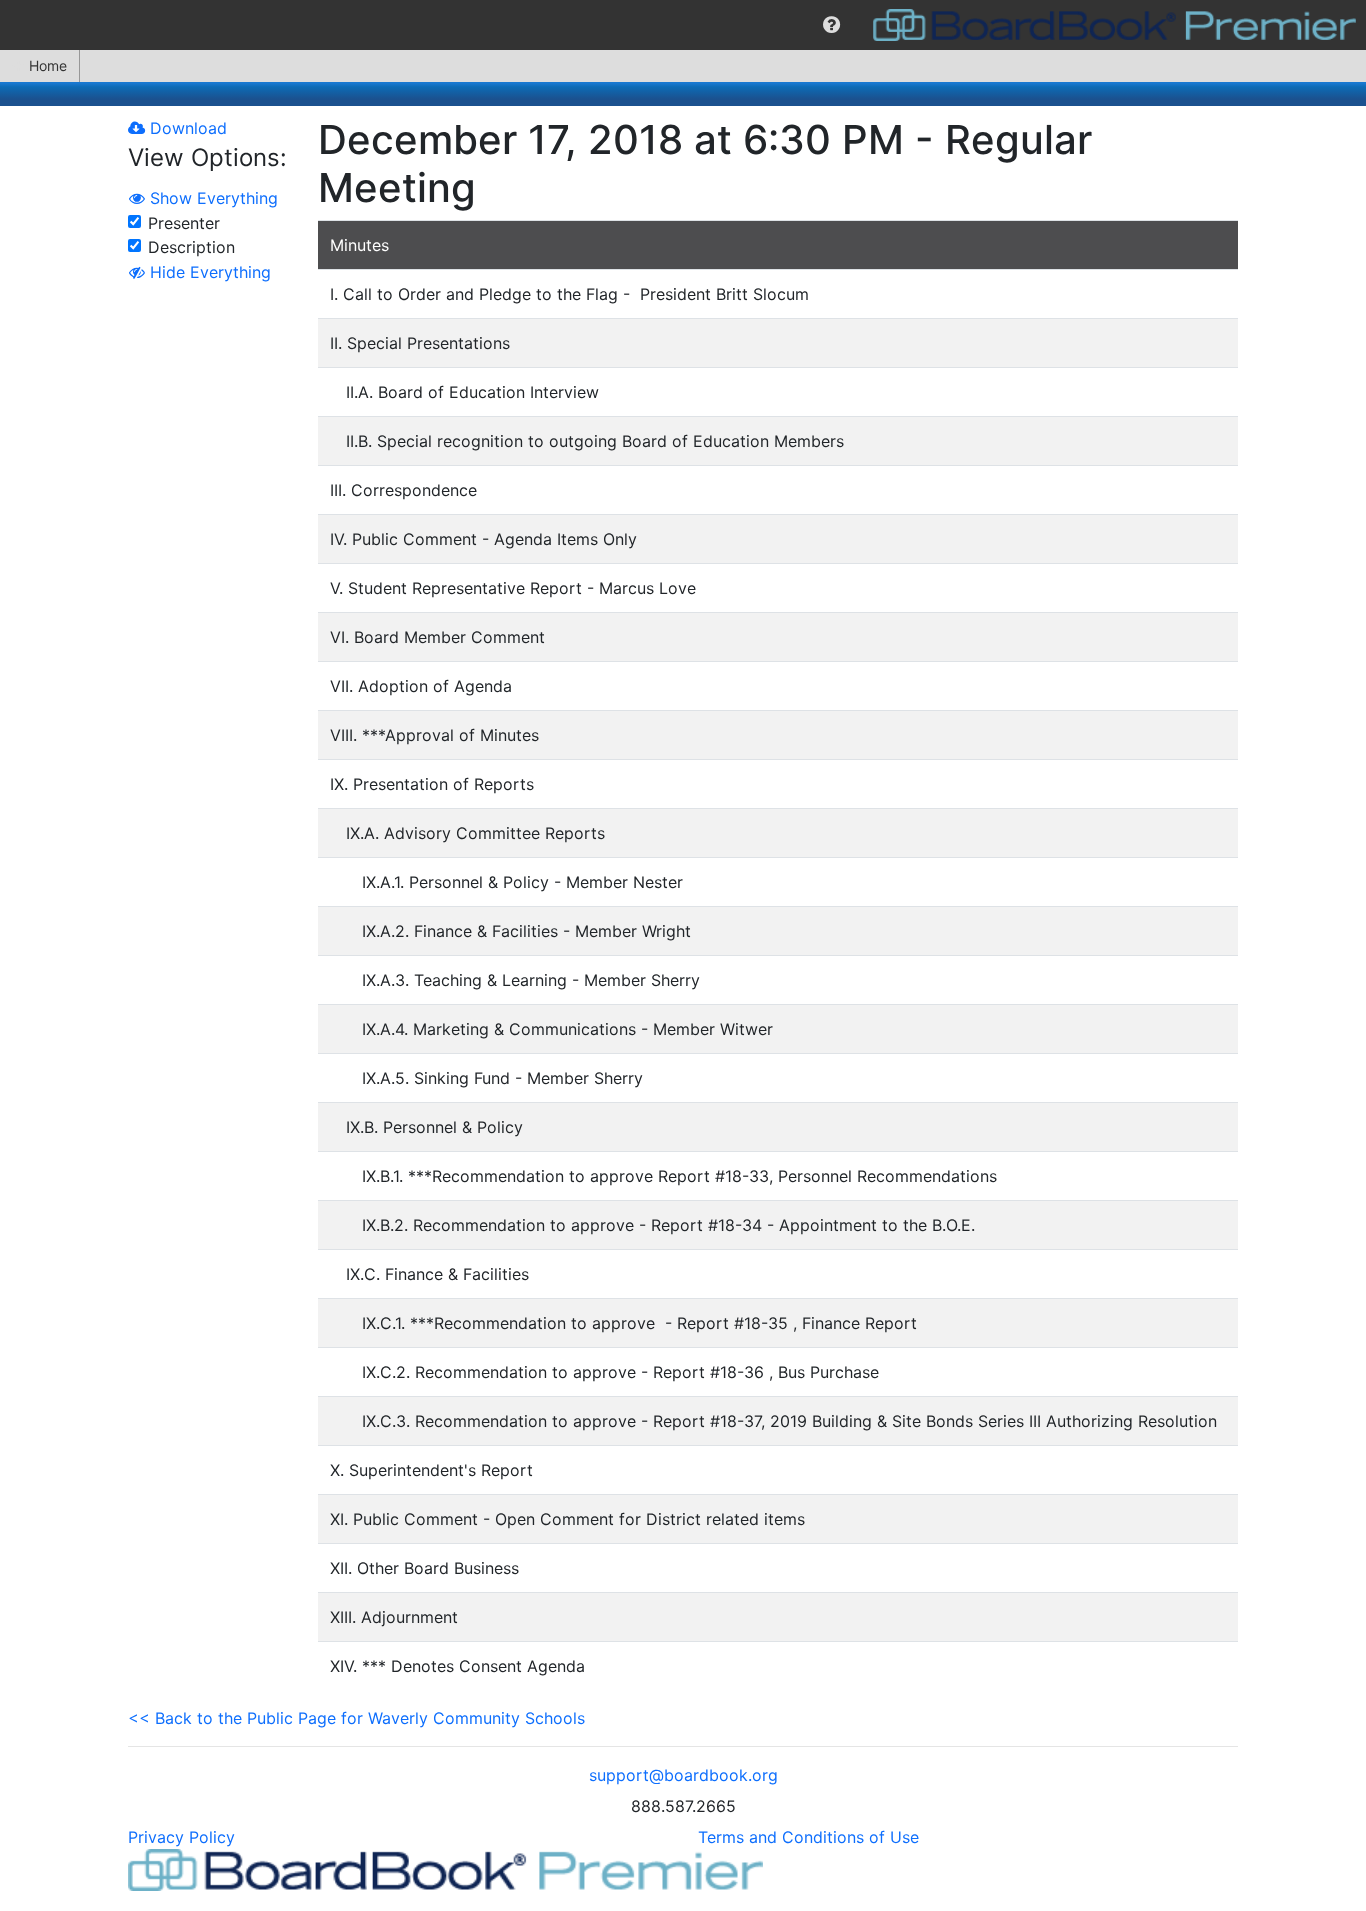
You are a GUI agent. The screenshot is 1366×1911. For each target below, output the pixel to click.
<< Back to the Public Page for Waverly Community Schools (356, 1718)
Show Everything (211, 198)
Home (48, 65)
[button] (831, 25)
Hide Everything (208, 272)
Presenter (184, 223)
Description (191, 247)
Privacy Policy (181, 1837)
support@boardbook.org (683, 1775)
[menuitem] (831, 25)
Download (186, 128)
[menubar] (683, 25)
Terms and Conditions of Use (808, 1837)
